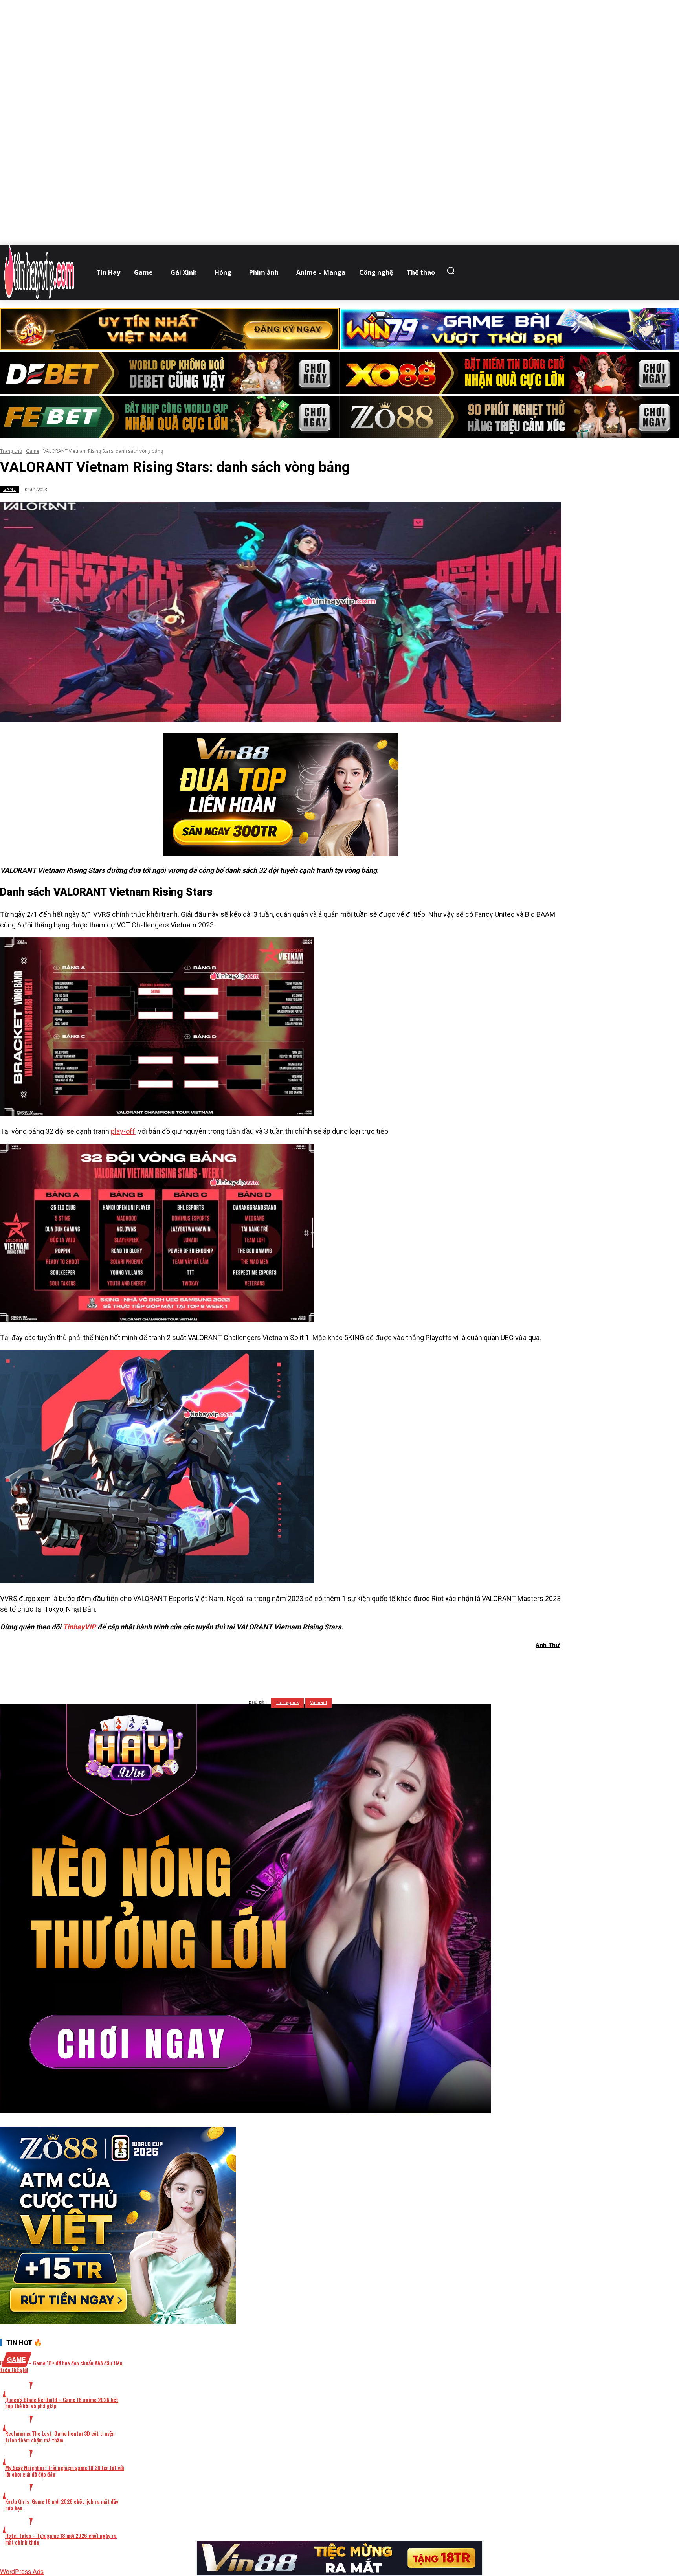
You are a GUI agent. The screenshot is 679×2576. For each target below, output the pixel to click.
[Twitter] (268, 1665)
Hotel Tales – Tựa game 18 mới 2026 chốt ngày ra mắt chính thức (61, 2539)
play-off (123, 1131)
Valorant (318, 1703)
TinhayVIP (79, 1627)
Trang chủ (11, 451)
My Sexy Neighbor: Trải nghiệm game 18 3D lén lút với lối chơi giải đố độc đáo (65, 2471)
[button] (453, 270)
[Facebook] (239, 1665)
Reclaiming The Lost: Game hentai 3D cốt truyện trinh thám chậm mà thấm (60, 2436)
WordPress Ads (22, 2571)
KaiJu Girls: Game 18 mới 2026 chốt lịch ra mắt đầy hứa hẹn (62, 2504)
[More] (381, 1665)
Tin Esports (287, 1703)
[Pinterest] (296, 1665)
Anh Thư (548, 1645)
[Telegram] (324, 1665)
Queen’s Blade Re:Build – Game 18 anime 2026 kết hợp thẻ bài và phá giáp (62, 2403)
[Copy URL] (352, 1665)
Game (33, 451)
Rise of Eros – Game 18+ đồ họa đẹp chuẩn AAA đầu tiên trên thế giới (61, 2366)
